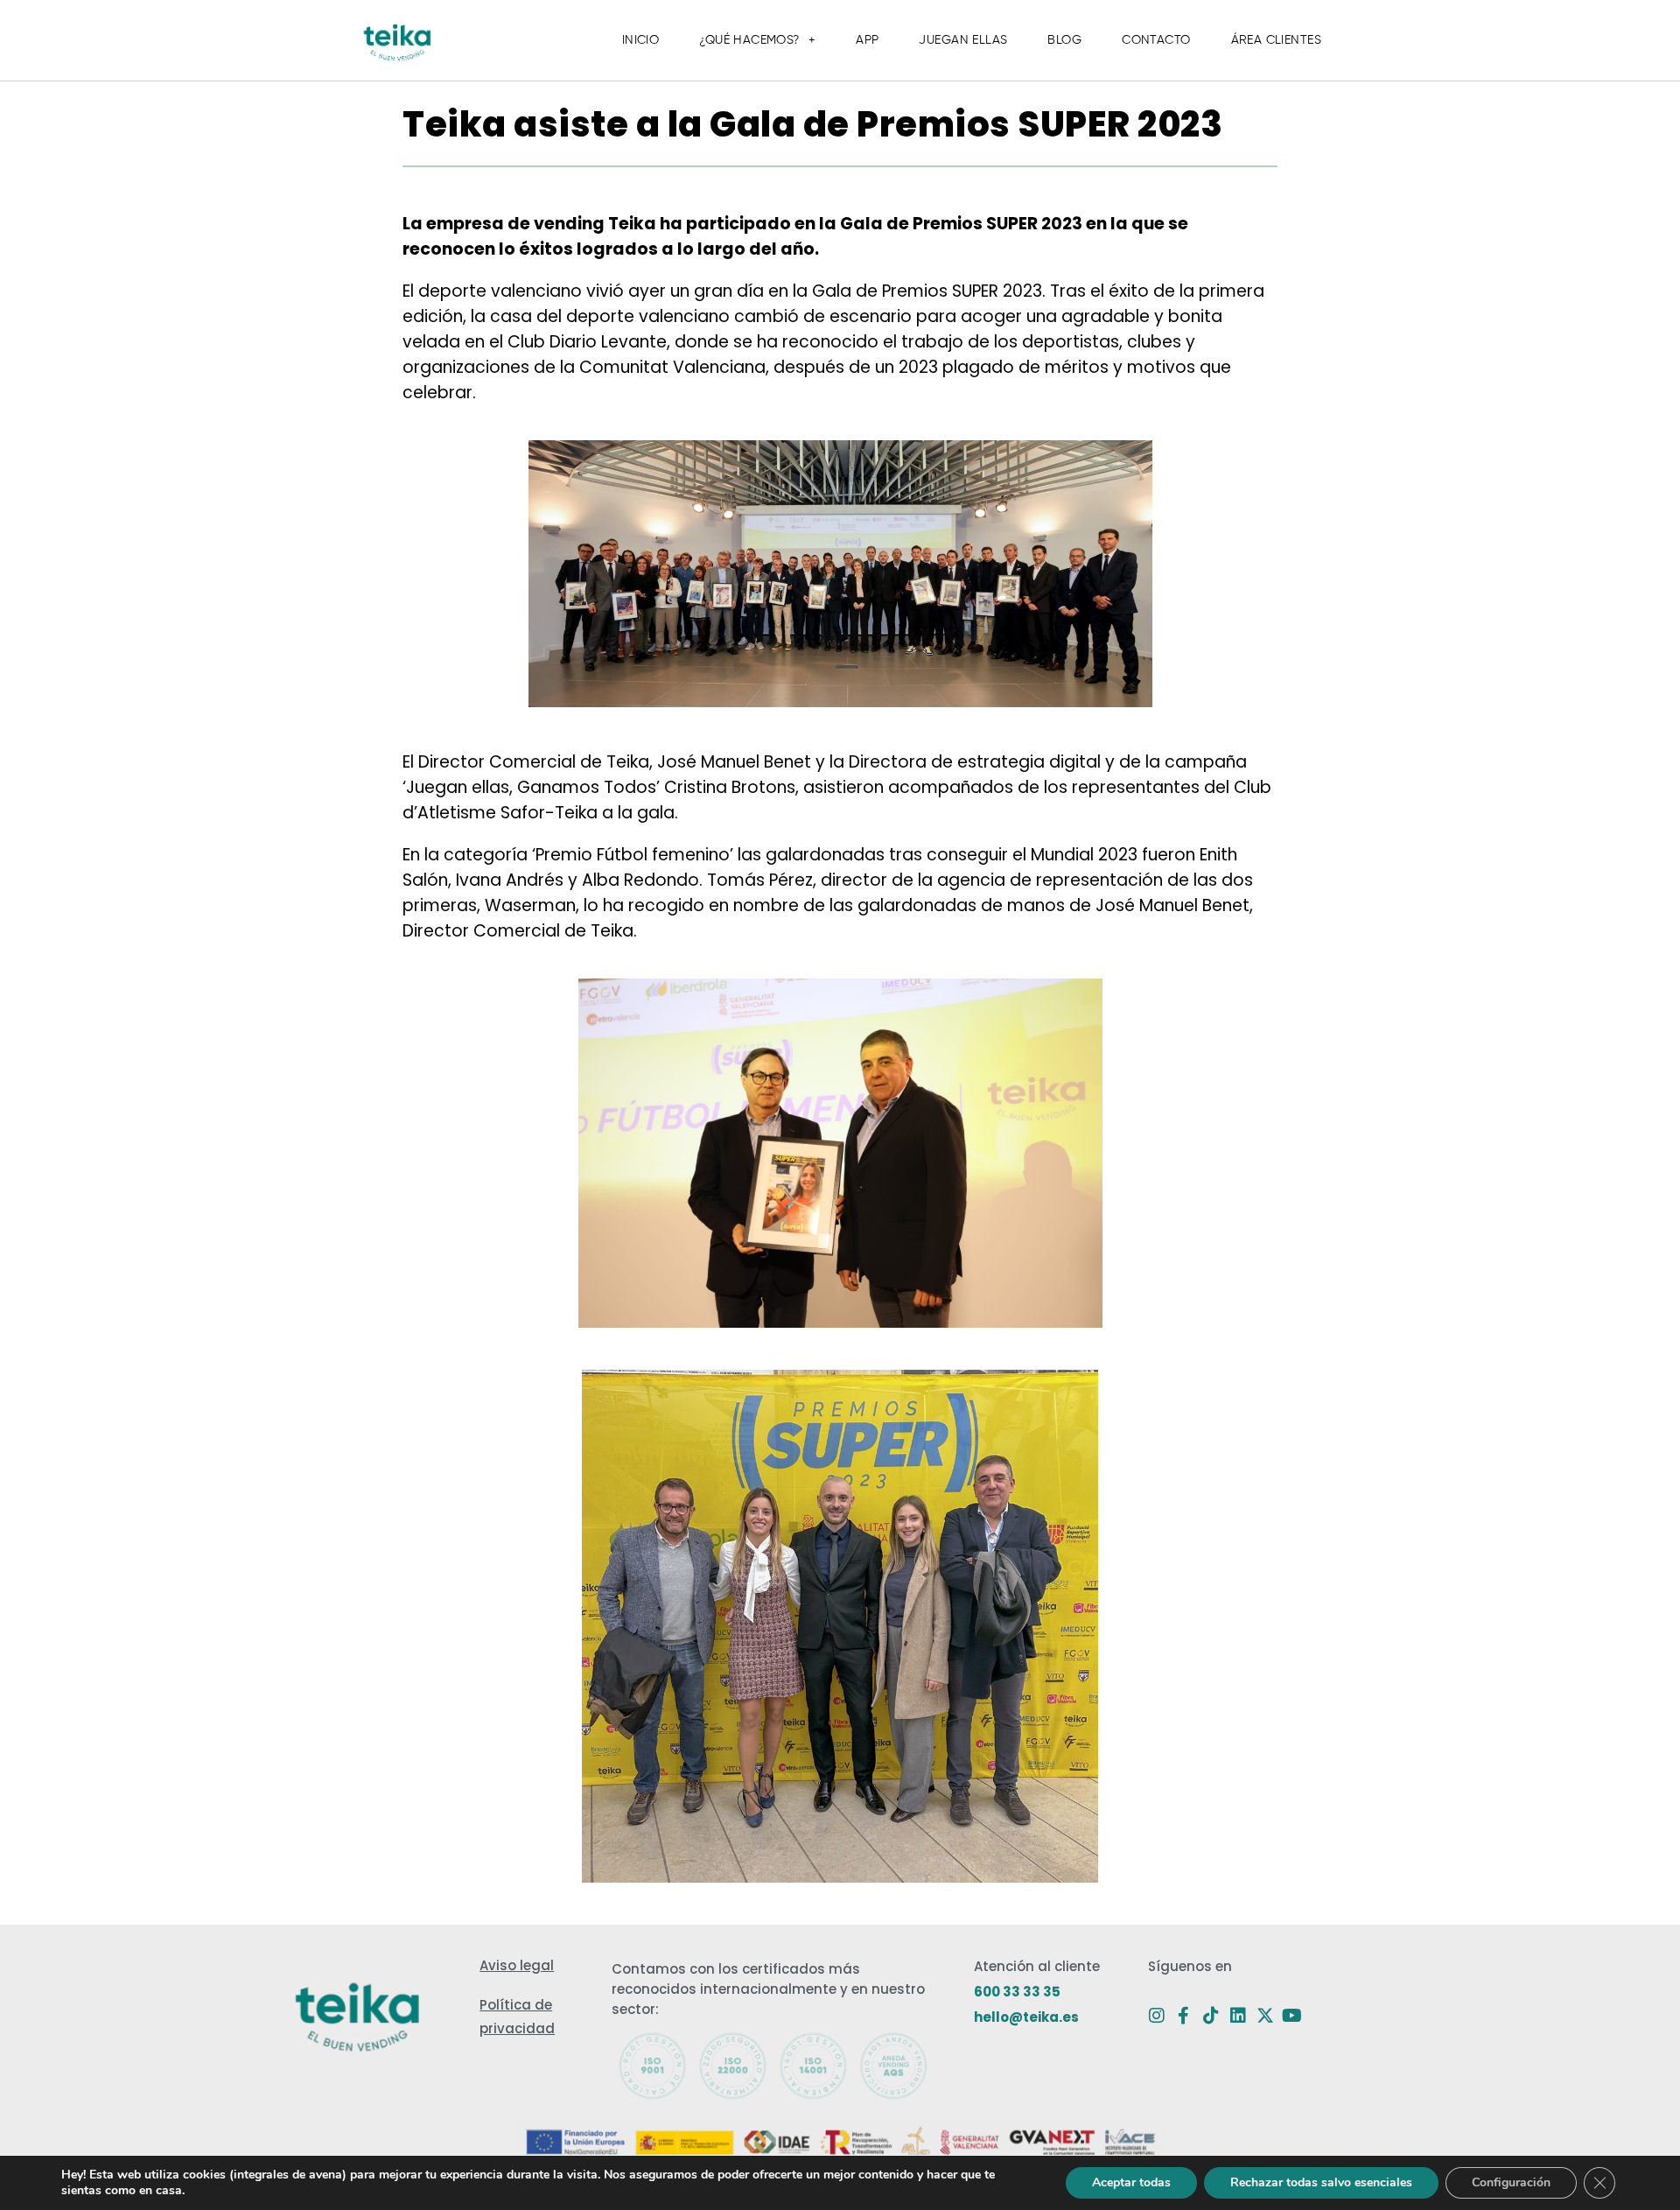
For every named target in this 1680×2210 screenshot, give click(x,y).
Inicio (641, 40)
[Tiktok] (1211, 2016)
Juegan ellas (963, 40)
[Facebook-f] (1184, 2016)
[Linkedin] (1238, 2016)
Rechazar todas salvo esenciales (1321, 2182)
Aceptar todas (1131, 2182)
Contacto (1156, 40)
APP (867, 40)
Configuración (1511, 2182)
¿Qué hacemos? (749, 40)
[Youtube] (1292, 2016)
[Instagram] (1157, 2016)
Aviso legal (517, 1965)
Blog (1064, 40)
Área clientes (1276, 40)
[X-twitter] (1265, 2016)
